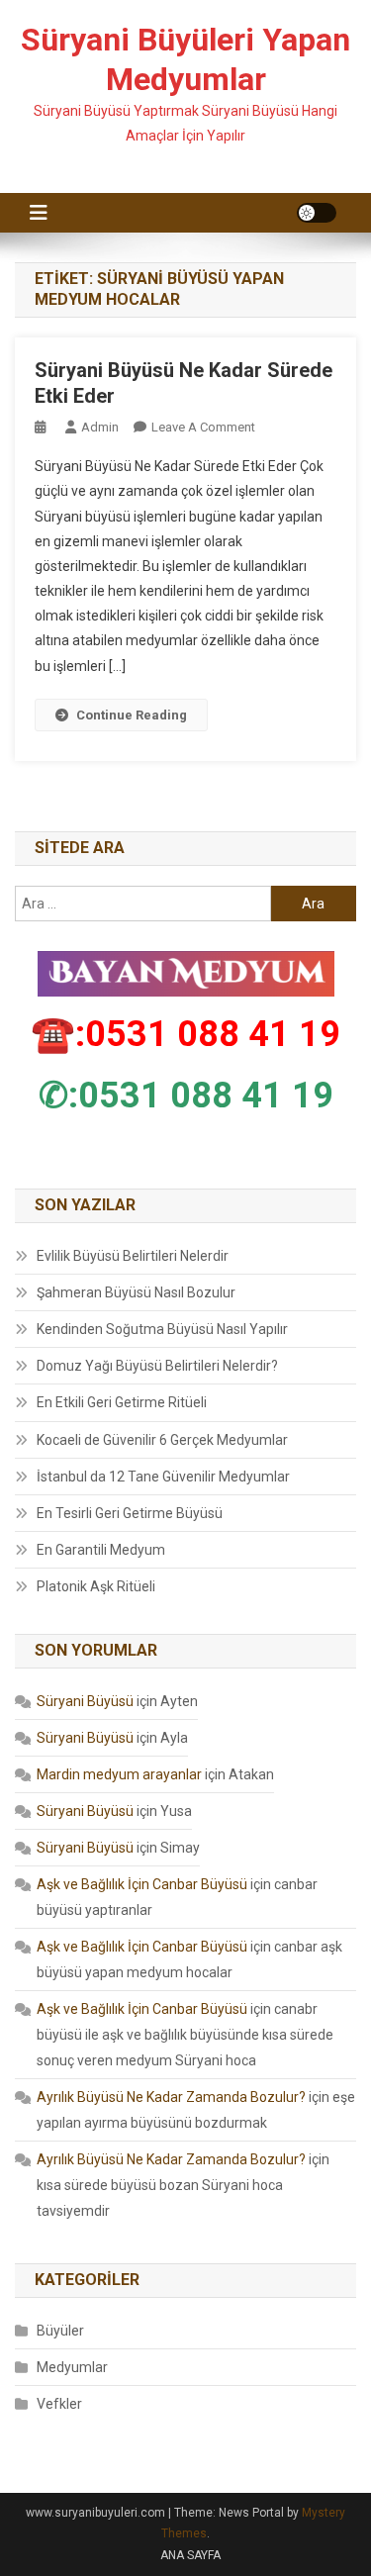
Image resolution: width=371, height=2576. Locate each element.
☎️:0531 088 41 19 (185, 1034)
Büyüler (60, 2331)
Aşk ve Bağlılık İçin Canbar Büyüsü (142, 1884)
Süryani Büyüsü (85, 1701)
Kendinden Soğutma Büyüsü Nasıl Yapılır (162, 1329)
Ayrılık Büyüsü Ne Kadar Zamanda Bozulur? (171, 2097)
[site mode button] (317, 213)
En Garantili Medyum (101, 1550)
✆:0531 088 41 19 (186, 1096)
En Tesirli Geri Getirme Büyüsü (130, 1513)
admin (100, 427)
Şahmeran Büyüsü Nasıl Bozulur (136, 1292)
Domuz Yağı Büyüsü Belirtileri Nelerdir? (157, 1366)
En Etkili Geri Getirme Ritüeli (122, 1402)
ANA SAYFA (190, 2555)
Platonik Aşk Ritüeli (96, 1586)
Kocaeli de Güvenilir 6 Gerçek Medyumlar (162, 1440)
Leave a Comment (203, 427)
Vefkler (59, 2404)
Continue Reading (132, 715)
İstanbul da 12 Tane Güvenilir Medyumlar (163, 1477)
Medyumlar (72, 2367)
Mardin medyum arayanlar (119, 1774)
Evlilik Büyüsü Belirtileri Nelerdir (133, 1256)
